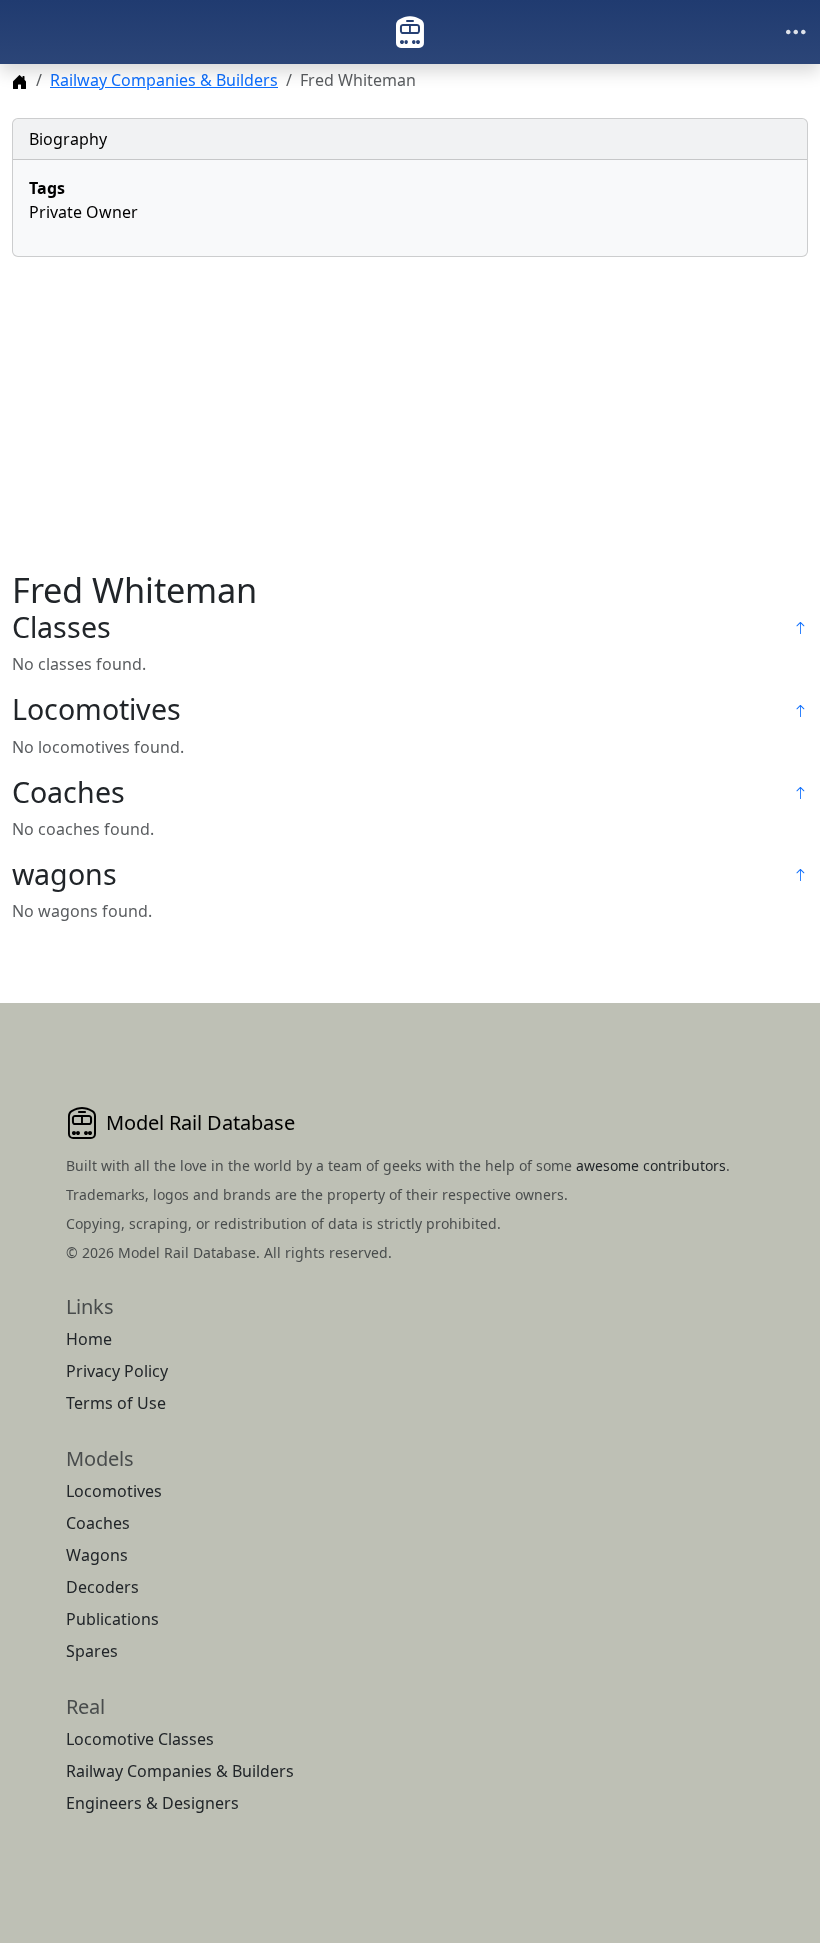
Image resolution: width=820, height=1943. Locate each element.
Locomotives (114, 1491)
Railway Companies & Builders (164, 80)
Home (89, 1339)
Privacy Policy (117, 1371)
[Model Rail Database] (410, 32)
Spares (92, 1651)
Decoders (102, 1587)
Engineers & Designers (152, 1803)
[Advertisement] (410, 413)
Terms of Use (116, 1403)
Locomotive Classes (140, 1739)
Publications (112, 1619)
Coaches (98, 1523)
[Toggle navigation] (796, 32)
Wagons (97, 1555)
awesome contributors (651, 1165)
